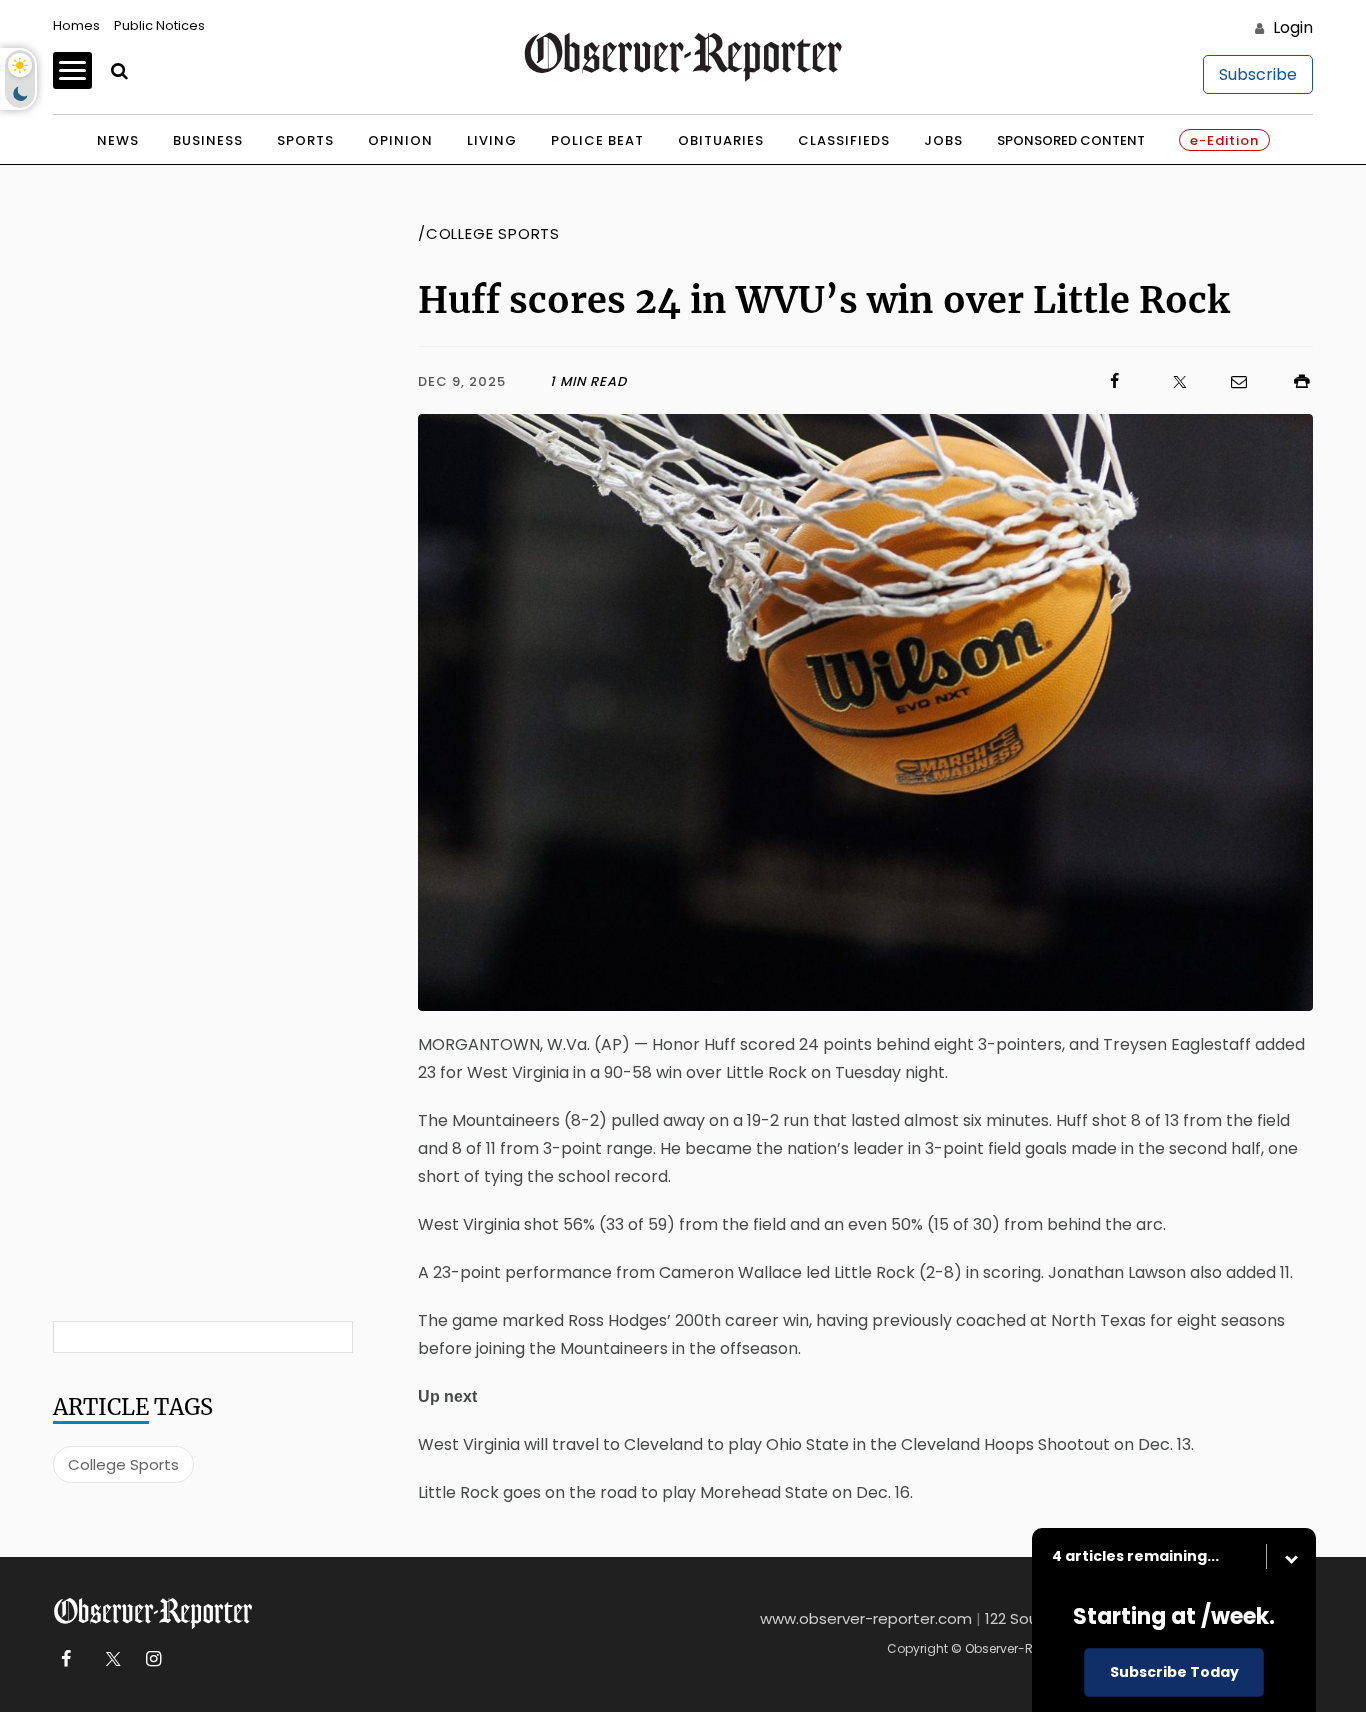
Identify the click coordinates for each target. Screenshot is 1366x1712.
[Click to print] (1292, 381)
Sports (305, 140)
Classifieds (844, 140)
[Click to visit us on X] (1167, 381)
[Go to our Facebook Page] (65, 1659)
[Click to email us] (1229, 381)
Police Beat (597, 140)
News (118, 140)
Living (492, 140)
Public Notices (159, 25)
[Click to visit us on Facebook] (876, 381)
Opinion (400, 140)
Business (208, 140)
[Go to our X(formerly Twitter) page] (109, 1659)
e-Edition (1224, 140)
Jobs (943, 140)
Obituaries (721, 140)
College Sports (123, 1464)
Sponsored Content (1071, 140)
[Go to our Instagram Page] (153, 1659)
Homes (76, 25)
